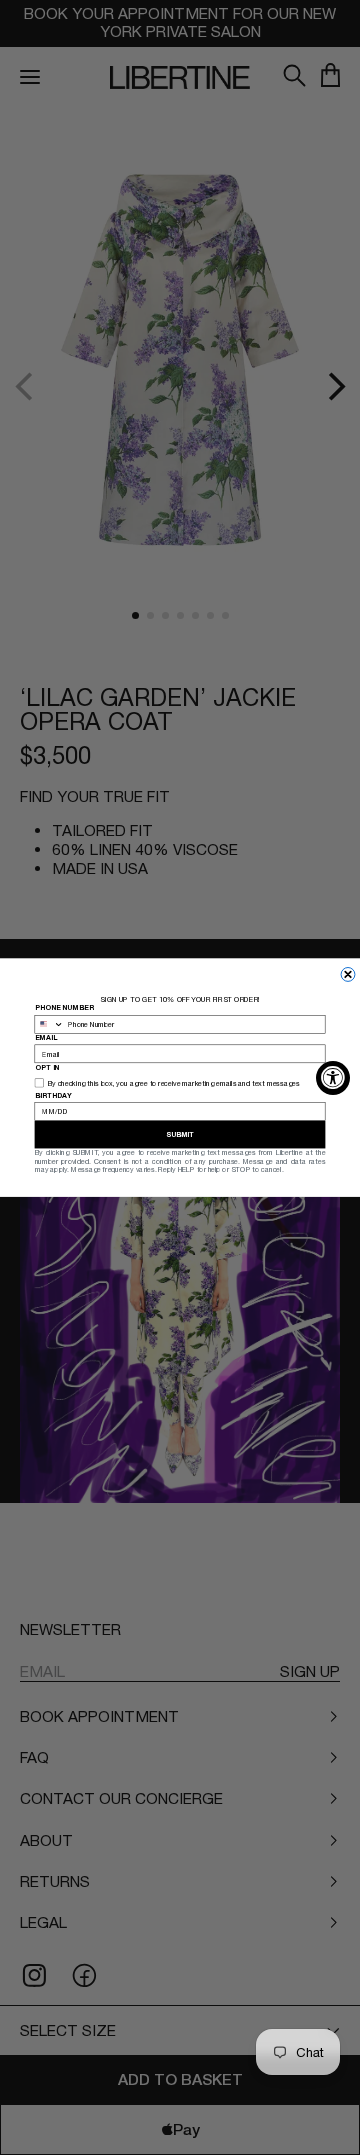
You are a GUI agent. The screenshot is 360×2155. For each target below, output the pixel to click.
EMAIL (46, 1037)
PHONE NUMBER (64, 1008)
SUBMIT (180, 1134)
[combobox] (49, 1024)
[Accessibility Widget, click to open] (333, 1078)
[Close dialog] (348, 974)
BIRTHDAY (53, 1095)
